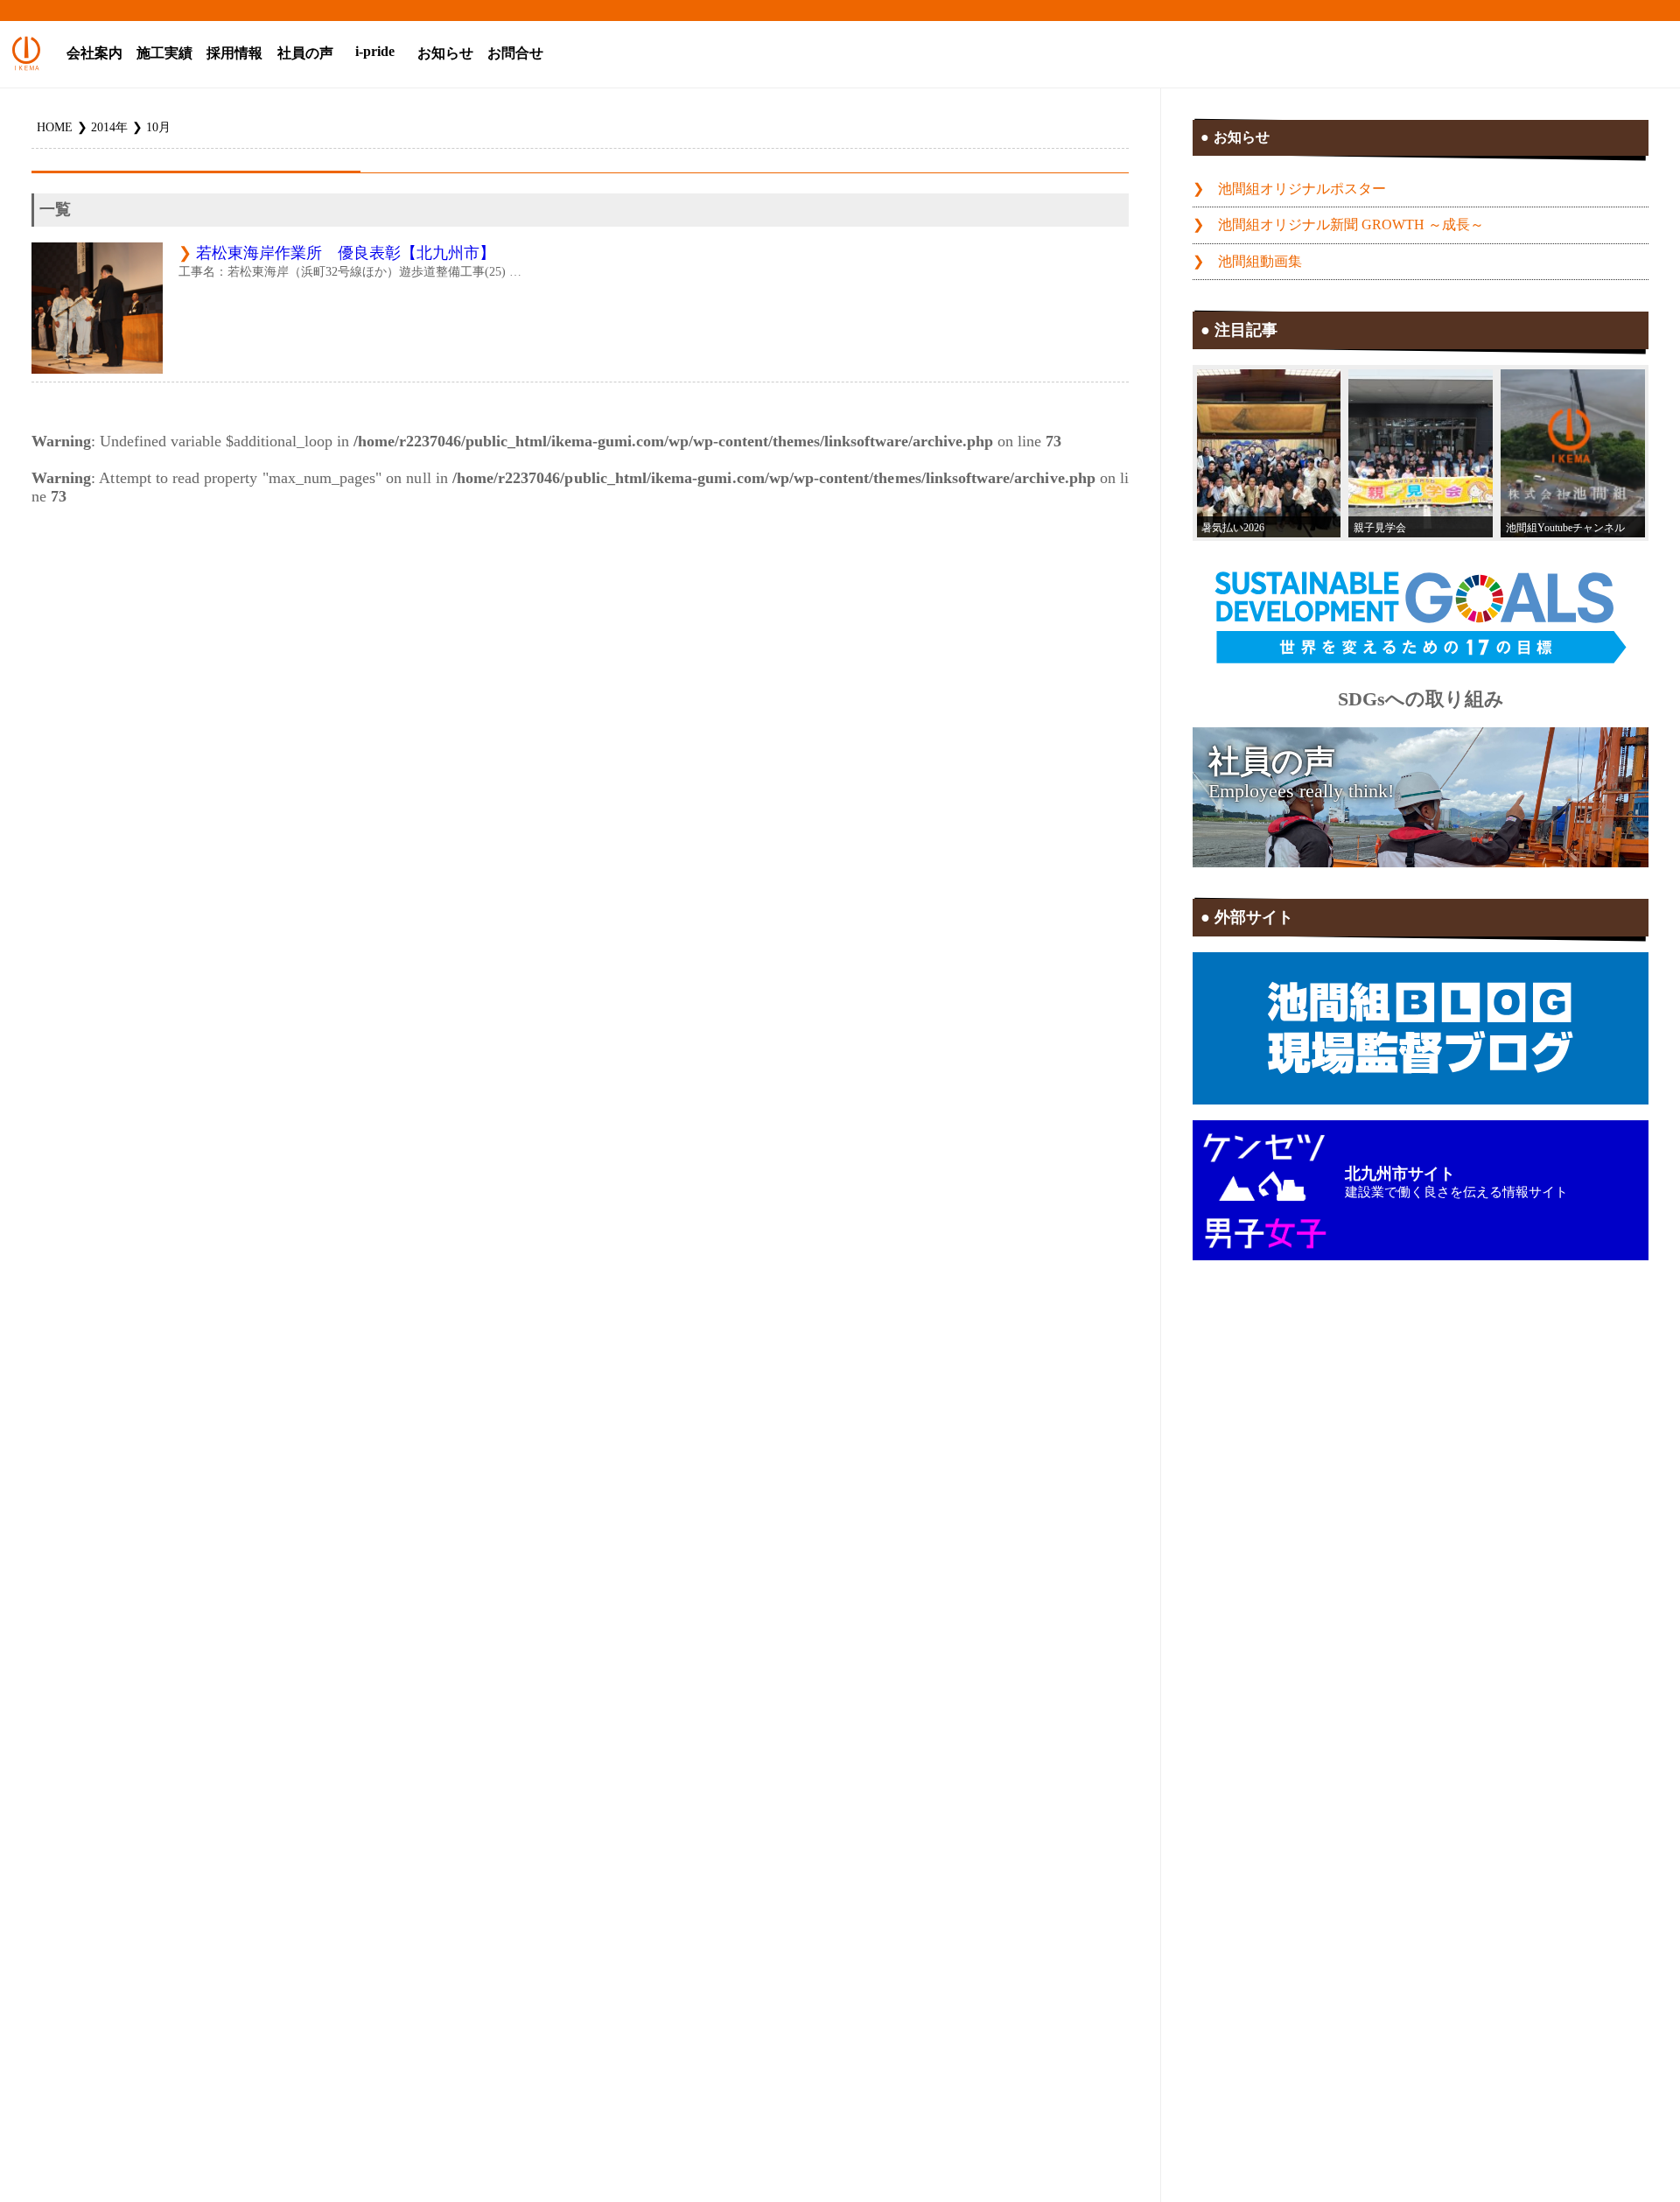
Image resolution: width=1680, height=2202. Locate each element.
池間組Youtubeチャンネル (1565, 528)
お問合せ (515, 53)
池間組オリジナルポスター (1302, 189)
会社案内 (94, 53)
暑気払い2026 (1233, 528)
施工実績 (164, 53)
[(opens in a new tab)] (1573, 453)
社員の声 (305, 53)
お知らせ (445, 53)
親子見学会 (1380, 528)
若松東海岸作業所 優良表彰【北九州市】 (346, 253)
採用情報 (234, 53)
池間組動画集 (1260, 262)
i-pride (375, 52)
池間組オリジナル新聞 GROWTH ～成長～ (1351, 225)
